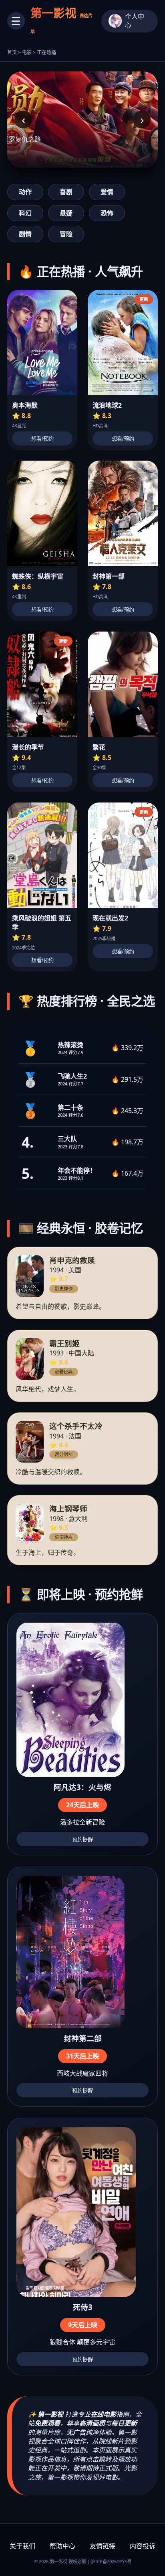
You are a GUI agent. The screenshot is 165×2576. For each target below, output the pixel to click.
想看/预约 (42, 439)
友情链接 (103, 2546)
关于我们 (22, 2546)
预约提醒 (82, 1840)
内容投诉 (143, 2546)
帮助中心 (62, 2546)
